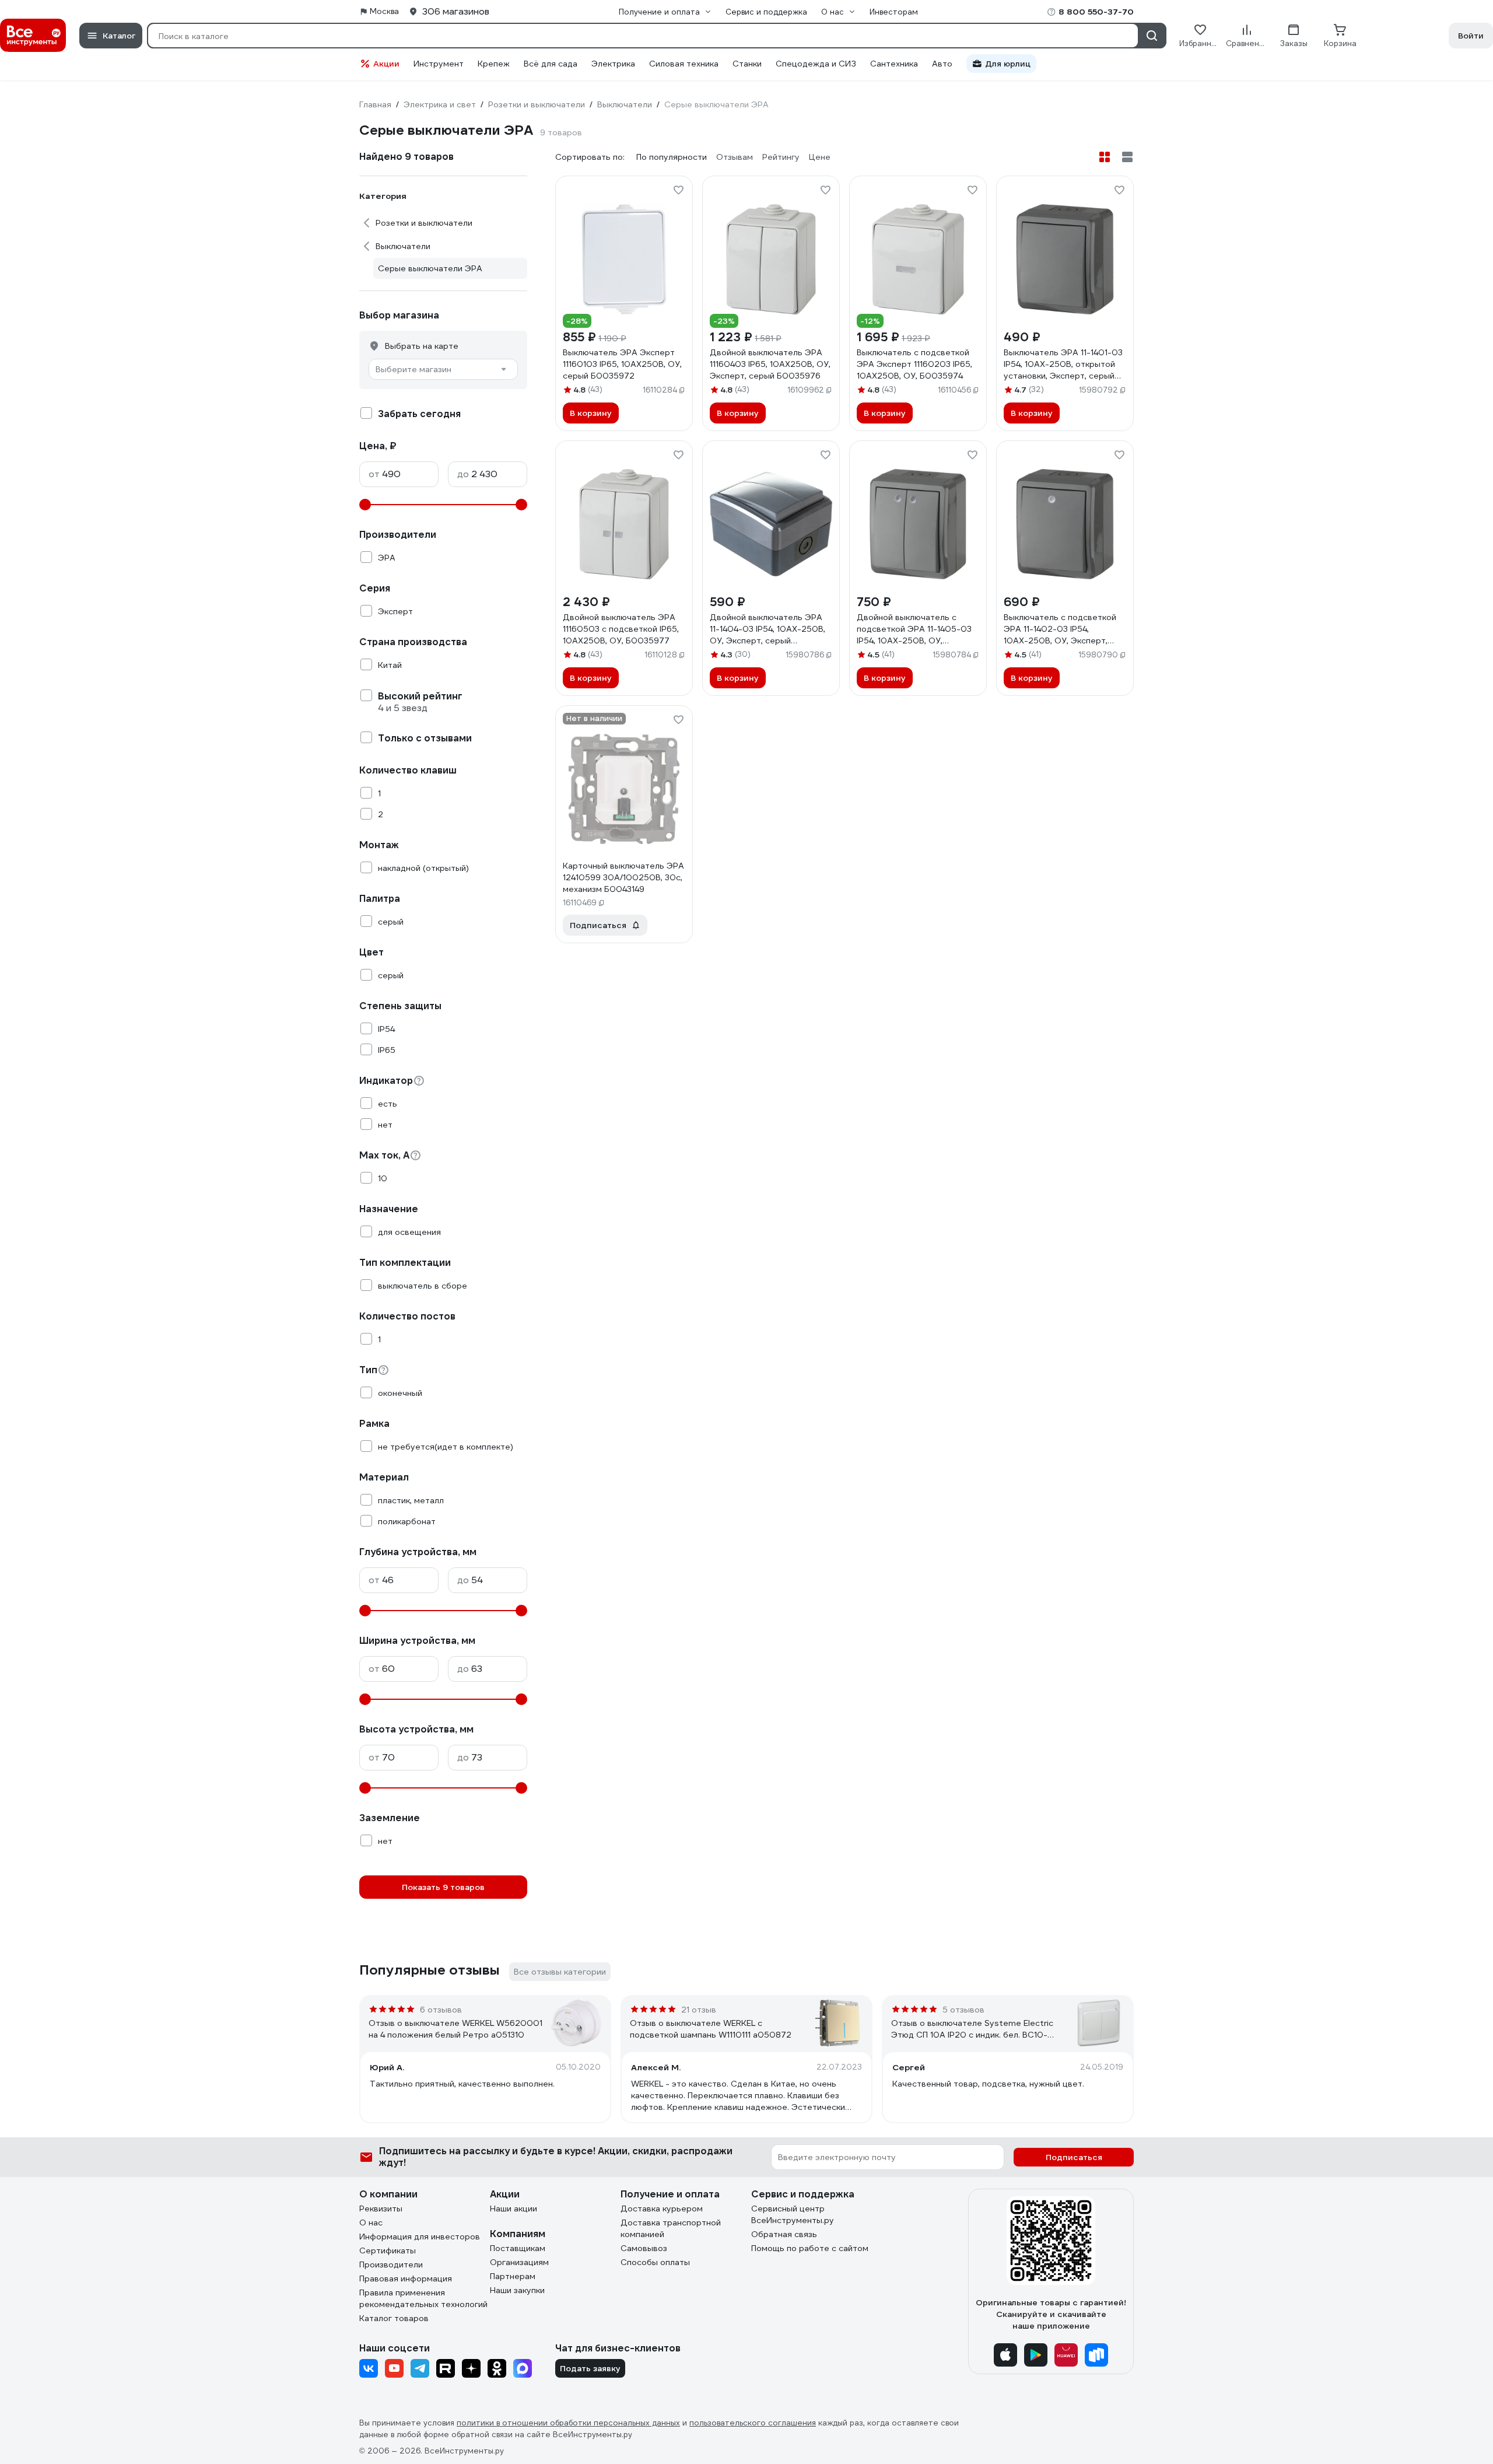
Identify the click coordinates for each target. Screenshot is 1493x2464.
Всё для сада (551, 64)
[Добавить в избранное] (678, 190)
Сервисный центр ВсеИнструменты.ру (793, 2214)
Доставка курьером (662, 2208)
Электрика (613, 64)
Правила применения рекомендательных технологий (423, 2298)
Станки (747, 64)
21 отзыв (699, 2010)
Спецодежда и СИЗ (816, 64)
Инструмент (439, 64)
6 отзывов (441, 2010)
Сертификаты (388, 2250)
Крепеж (494, 64)
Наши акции (514, 2208)
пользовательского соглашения (753, 2423)
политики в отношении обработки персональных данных (568, 2423)
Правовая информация (406, 2278)
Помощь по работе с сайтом (810, 2248)
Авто (942, 64)
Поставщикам (518, 2248)
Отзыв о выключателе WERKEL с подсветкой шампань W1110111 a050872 (711, 2029)
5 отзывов (963, 2010)
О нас (371, 2222)
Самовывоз (644, 2248)
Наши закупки (517, 2290)
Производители (391, 2264)
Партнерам (513, 2276)
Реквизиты (381, 2208)
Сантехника (894, 64)
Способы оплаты (655, 2262)
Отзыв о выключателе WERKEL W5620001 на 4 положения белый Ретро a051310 (455, 2029)
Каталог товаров (394, 2318)
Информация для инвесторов (420, 2236)
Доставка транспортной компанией (671, 2228)
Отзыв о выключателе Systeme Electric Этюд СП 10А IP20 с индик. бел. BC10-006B (972, 2029)
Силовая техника (684, 64)
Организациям (519, 2262)
